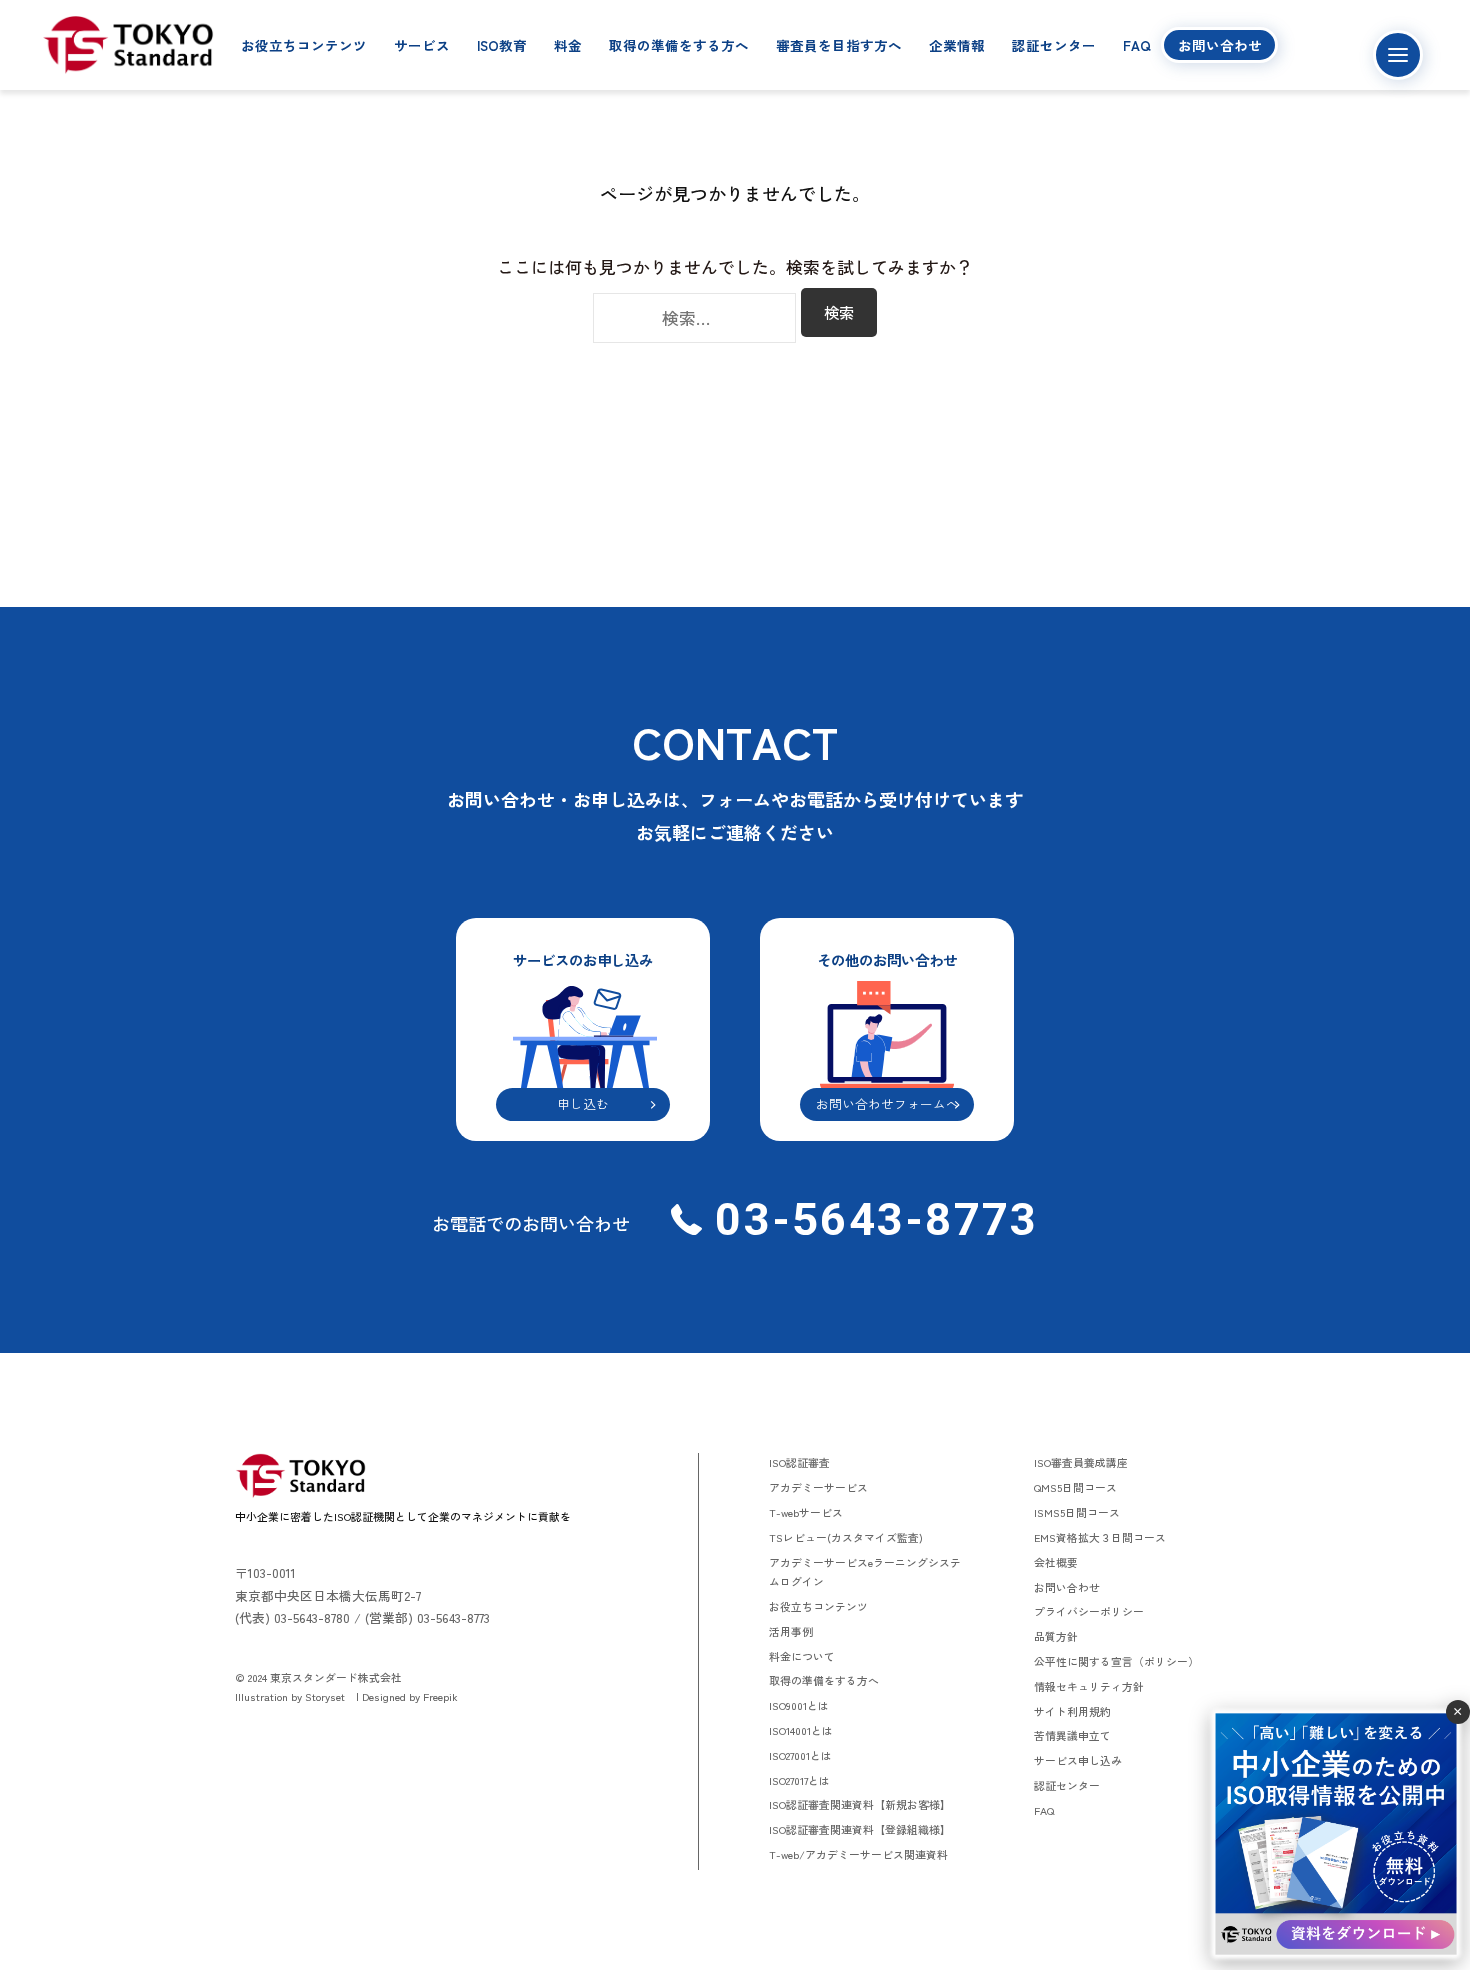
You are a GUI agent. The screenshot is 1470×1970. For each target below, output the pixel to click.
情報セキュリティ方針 (1089, 1686)
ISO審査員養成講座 (1081, 1462)
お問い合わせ (1220, 45)
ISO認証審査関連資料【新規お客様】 (860, 1804)
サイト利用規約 (1072, 1711)
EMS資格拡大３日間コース (1100, 1537)
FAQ (1137, 45)
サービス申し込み (1078, 1760)
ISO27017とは (799, 1780)
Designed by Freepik (410, 1696)
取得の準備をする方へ (679, 45)
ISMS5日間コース (1077, 1512)
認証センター (1054, 45)
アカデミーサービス (818, 1487)
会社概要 (1056, 1562)
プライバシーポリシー (1089, 1611)
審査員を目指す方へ (839, 45)
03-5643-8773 (870, 1219)
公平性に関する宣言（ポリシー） (1116, 1661)
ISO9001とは (799, 1705)
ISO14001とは (801, 1730)
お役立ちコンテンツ (304, 45)
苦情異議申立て (1072, 1735)
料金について (802, 1656)
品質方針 (1056, 1636)
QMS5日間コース (1075, 1487)
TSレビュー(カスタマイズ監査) (846, 1537)
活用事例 (791, 1631)
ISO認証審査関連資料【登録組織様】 (860, 1829)
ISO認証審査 (799, 1462)
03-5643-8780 (312, 1617)
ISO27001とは (800, 1755)
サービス (422, 45)
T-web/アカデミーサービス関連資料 (858, 1854)
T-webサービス (806, 1512)
